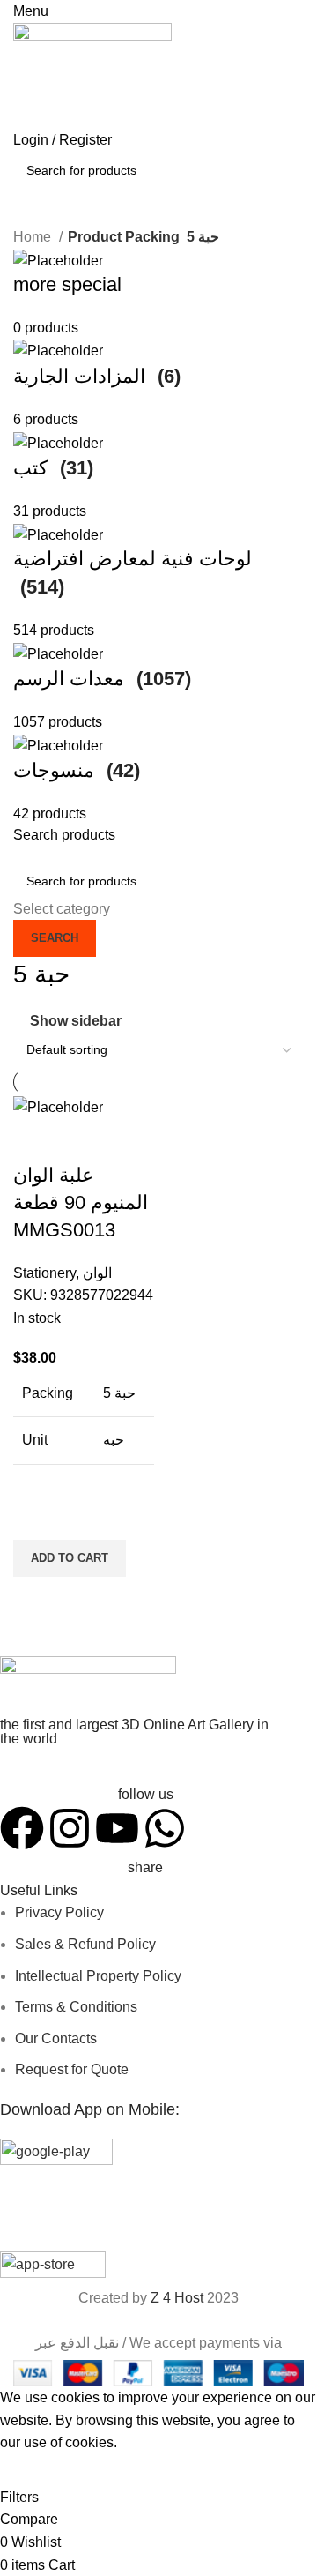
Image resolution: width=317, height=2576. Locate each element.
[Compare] (35, 1140)
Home (34, 237)
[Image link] (88, 1686)
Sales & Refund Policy (85, 1944)
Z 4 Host (177, 2298)
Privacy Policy (59, 1912)
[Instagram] (70, 1828)
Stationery (44, 1273)
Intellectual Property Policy (98, 1976)
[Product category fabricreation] (158, 538)
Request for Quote (72, 2069)
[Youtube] (117, 1828)
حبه (114, 1440)
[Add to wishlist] (35, 1518)
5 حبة (119, 1393)
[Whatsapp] (165, 1828)
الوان (97, 1273)
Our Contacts (56, 2038)
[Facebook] (22, 1828)
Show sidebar (76, 1021)
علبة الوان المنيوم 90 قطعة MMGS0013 (81, 1202)
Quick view (35, 1599)
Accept (34, 2470)
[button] (70, 1558)
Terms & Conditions (76, 2007)
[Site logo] (92, 75)
